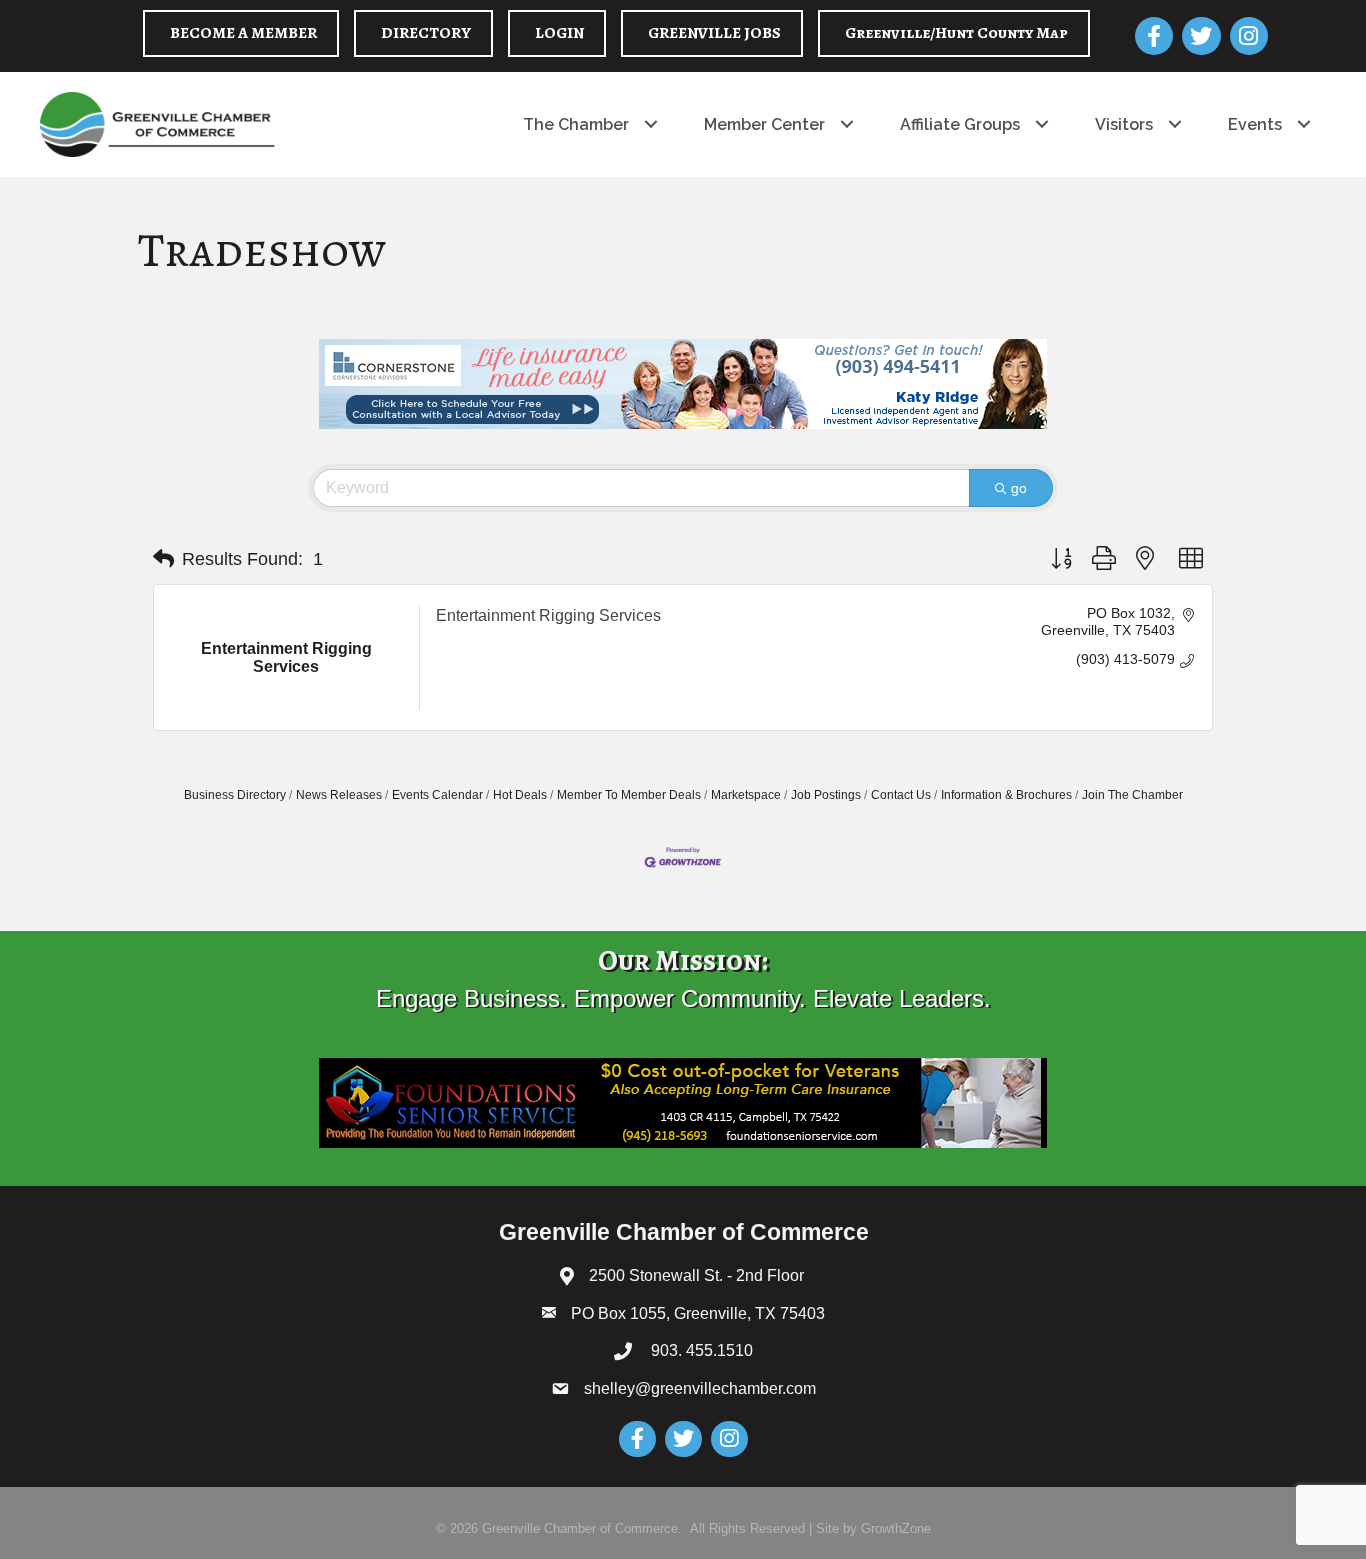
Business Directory (235, 795)
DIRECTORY (426, 33)
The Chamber (576, 124)
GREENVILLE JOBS (714, 33)
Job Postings (826, 795)
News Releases (339, 795)
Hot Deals (520, 795)
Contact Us (901, 795)
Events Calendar (437, 795)
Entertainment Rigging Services (548, 615)
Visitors (1124, 124)
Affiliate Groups (960, 124)
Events (1255, 124)
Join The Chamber (1132, 795)
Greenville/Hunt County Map (956, 33)
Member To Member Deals (629, 795)
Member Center (764, 124)
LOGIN (559, 33)
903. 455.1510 (700, 1350)
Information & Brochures (1006, 795)
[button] (163, 559)
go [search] (1019, 488)
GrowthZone (896, 1528)
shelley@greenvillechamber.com (700, 1388)
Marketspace (746, 795)
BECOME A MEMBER (243, 33)
